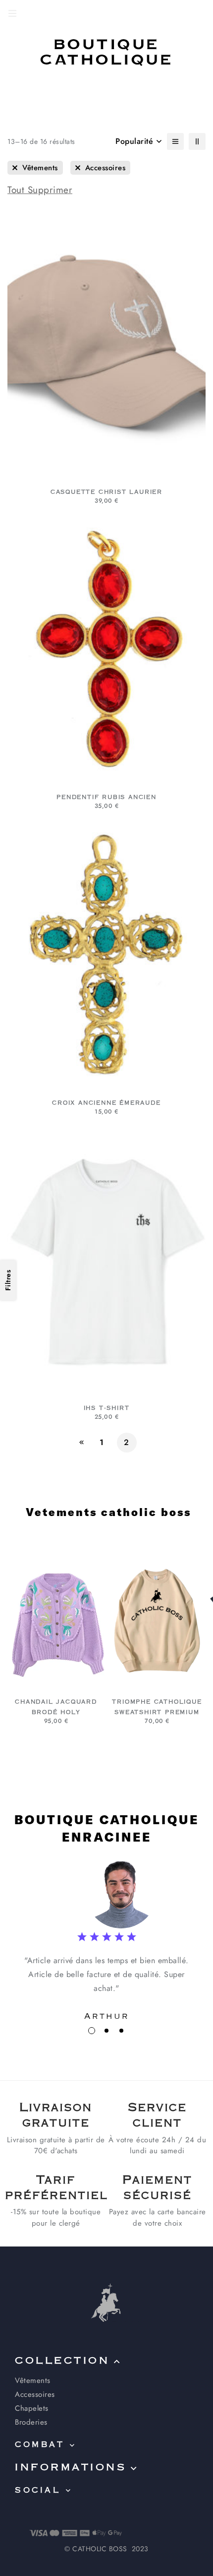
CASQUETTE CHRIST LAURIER (106, 492)
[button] (92, 2031)
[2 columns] (197, 141)
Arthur (107, 2016)
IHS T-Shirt (107, 1408)
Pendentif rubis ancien (106, 797)
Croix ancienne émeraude (106, 1103)
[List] (175, 141)
